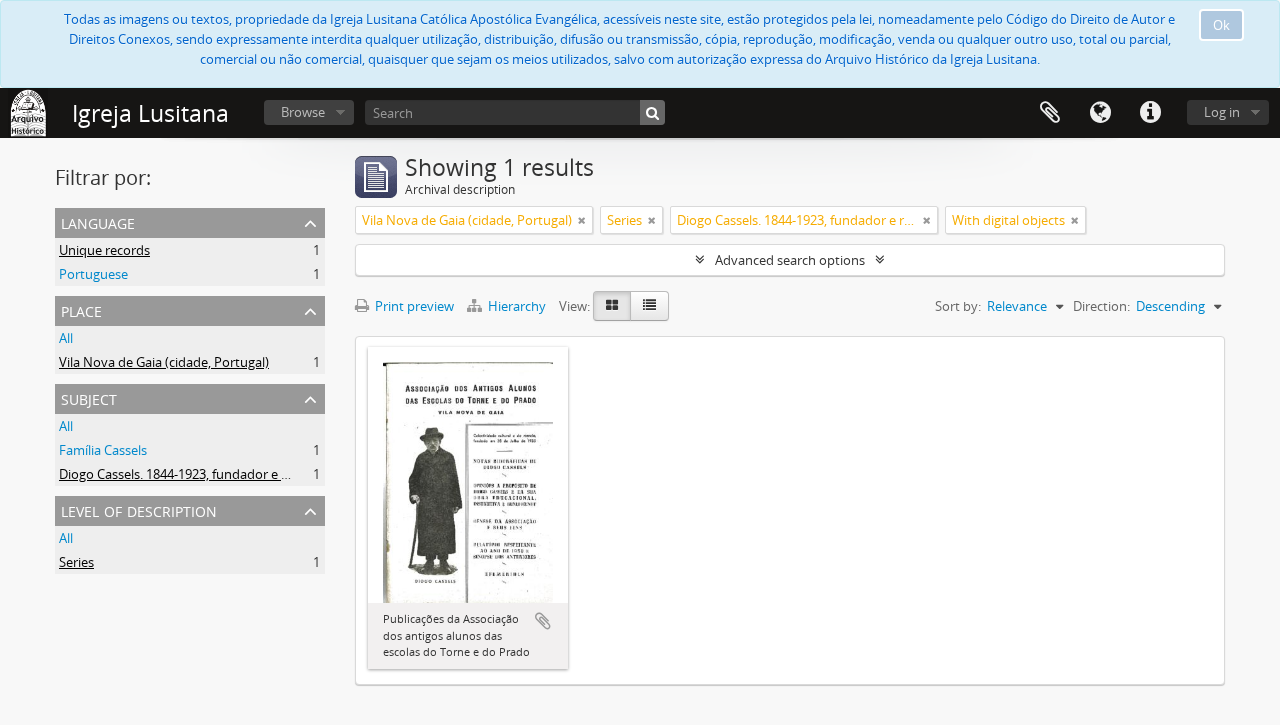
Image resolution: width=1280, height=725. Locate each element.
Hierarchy (517, 306)
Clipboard (1050, 113)
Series (76, 562)
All (66, 338)
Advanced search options (790, 260)
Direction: (1101, 306)
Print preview (413, 306)
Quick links (1150, 113)
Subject (89, 397)
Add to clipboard (543, 621)
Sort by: (958, 306)
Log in (1222, 112)
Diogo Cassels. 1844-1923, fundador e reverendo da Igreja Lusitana (255, 474)
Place (81, 309)
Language (1100, 113)
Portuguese (93, 274)
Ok (1221, 25)
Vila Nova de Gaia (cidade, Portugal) (164, 362)
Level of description (139, 509)
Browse (303, 112)
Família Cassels (103, 450)
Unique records (104, 250)
